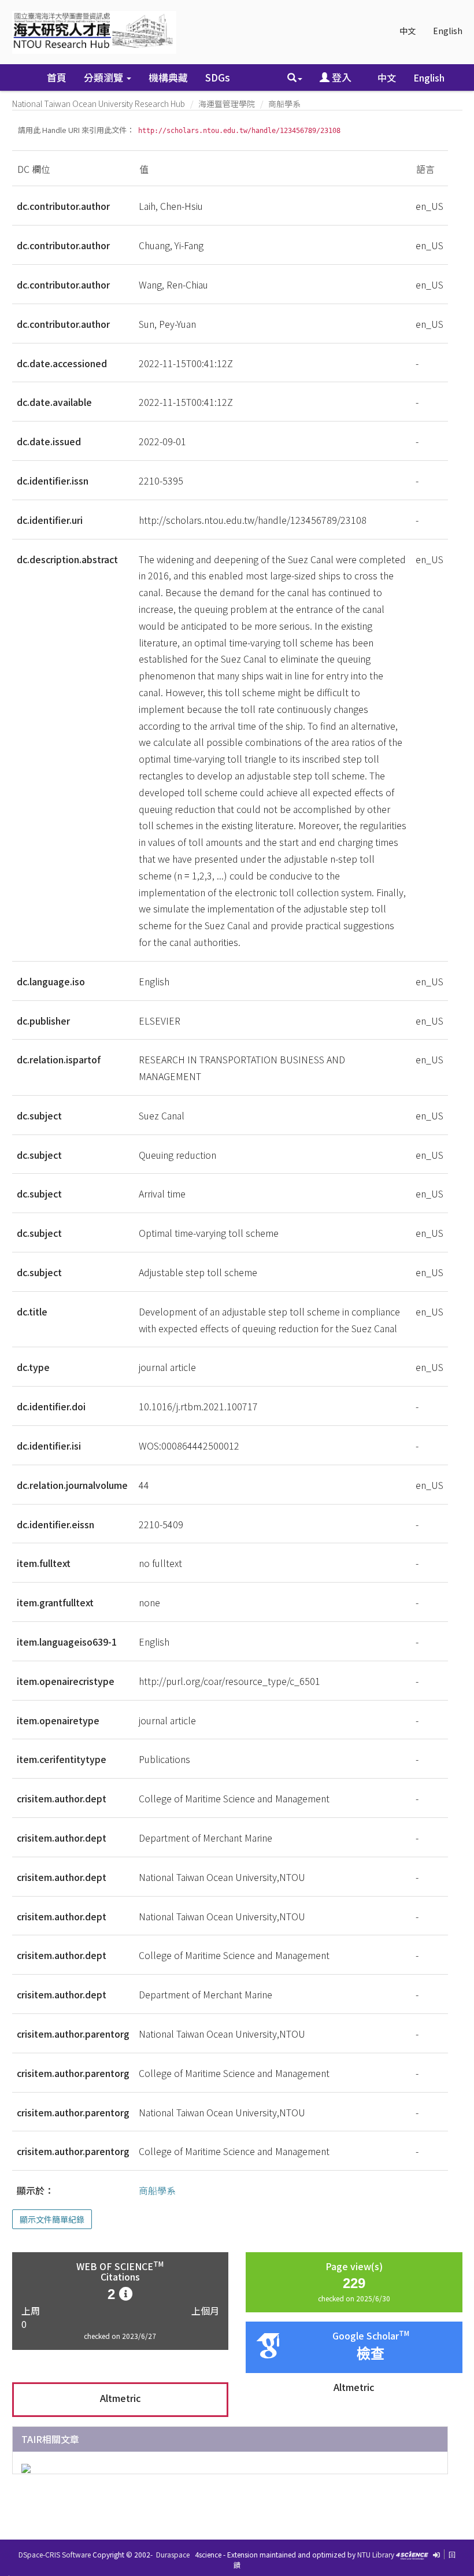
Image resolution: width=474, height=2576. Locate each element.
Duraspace (173, 2554)
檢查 (371, 2354)
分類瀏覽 (105, 77)
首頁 (57, 77)
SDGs (218, 77)
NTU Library (376, 2554)
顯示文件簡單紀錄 (52, 2219)
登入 (340, 77)
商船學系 (284, 104)
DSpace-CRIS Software (55, 2554)
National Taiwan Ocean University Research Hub (99, 104)
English (448, 31)
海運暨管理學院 (227, 104)
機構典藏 (168, 77)
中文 (408, 31)
